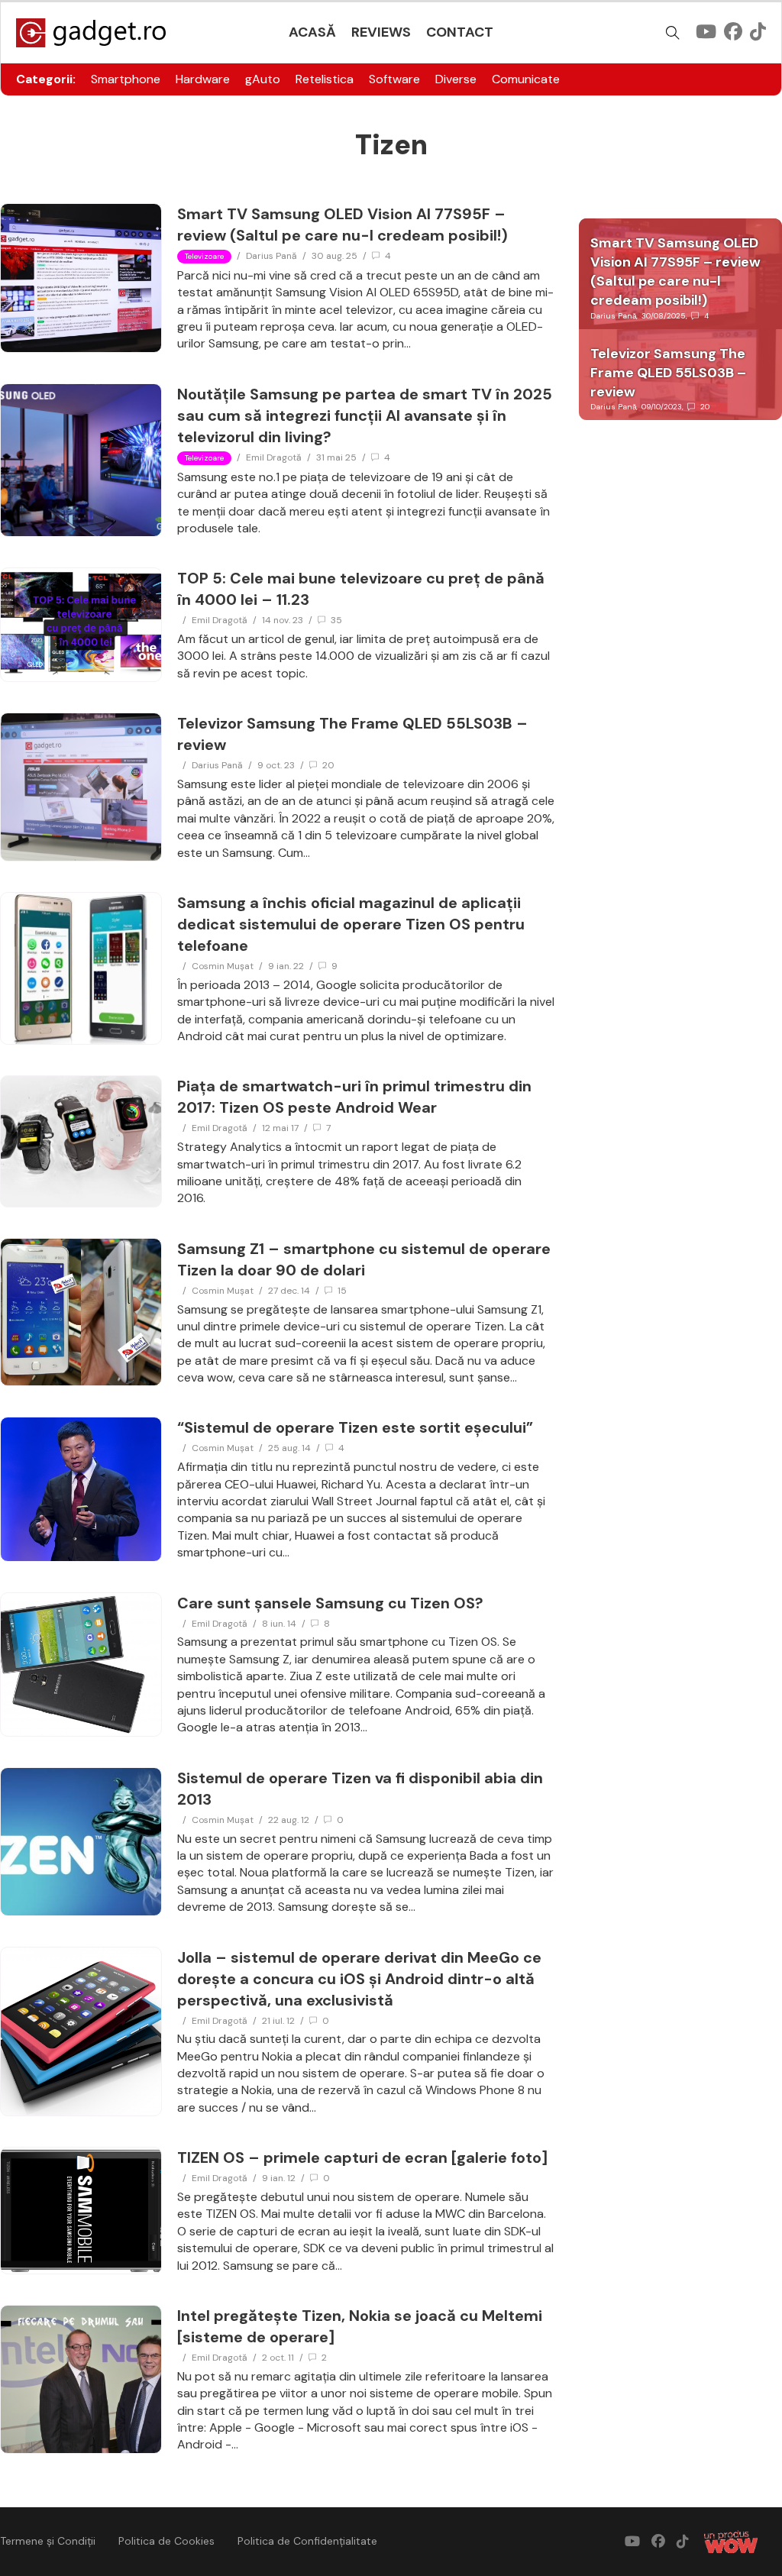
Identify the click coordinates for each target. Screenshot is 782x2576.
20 (328, 765)
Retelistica (325, 79)
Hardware (203, 79)
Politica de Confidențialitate (307, 2541)
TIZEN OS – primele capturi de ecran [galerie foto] (362, 2157)
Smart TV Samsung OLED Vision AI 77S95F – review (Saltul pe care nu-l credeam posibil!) (675, 272)
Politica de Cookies (166, 2541)
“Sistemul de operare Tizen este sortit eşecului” (355, 1427)
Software (394, 79)
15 (342, 1291)
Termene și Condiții (48, 2541)
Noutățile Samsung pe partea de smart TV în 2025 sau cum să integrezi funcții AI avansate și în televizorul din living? (365, 415)
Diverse (456, 79)
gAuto (263, 79)
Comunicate (526, 79)
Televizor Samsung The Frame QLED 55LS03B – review (668, 373)
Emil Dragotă (274, 457)
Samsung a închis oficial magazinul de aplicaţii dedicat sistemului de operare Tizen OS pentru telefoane (351, 924)
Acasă (312, 32)
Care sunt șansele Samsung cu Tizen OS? (330, 1603)
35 (336, 620)
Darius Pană (271, 256)
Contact (460, 32)
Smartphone (126, 79)
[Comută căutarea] (673, 33)
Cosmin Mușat (223, 966)
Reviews (381, 32)
